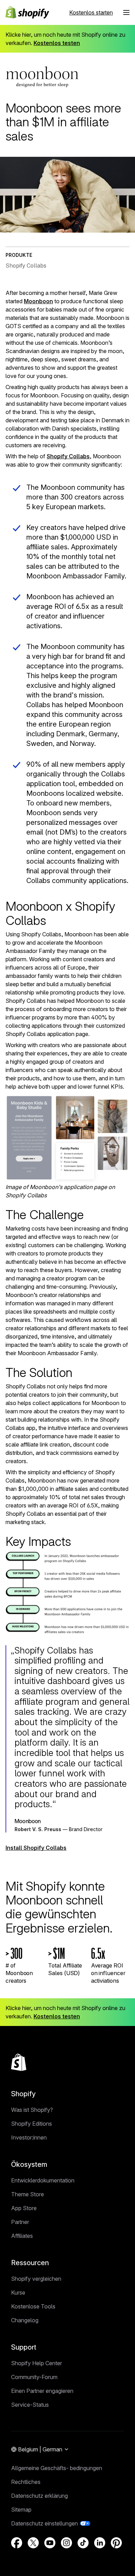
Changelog (25, 2320)
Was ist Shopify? (32, 2110)
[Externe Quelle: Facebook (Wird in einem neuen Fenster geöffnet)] (17, 2543)
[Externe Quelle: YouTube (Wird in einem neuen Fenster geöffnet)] (50, 2543)
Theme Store (28, 2194)
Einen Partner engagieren (42, 2391)
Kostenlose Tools (33, 2306)
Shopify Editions (31, 2124)
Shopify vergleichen (36, 2279)
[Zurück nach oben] (19, 2062)
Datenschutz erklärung (39, 2496)
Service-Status (30, 2405)
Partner (20, 2222)
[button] (126, 12)
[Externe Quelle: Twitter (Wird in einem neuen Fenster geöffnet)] (33, 2543)
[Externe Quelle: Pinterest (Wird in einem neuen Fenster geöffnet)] (116, 2543)
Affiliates (22, 2236)
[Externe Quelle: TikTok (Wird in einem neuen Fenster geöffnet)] (83, 2543)
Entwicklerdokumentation (43, 2180)
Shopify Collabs (68, 456)
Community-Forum (34, 2377)
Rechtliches (26, 2482)
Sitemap (21, 2510)
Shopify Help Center (37, 2363)
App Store (24, 2208)
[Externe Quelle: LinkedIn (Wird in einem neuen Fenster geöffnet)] (100, 2543)
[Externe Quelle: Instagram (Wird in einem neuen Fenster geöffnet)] (66, 2543)
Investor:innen (29, 2137)
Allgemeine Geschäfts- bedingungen (57, 2468)
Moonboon (38, 301)
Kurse (18, 2293)
